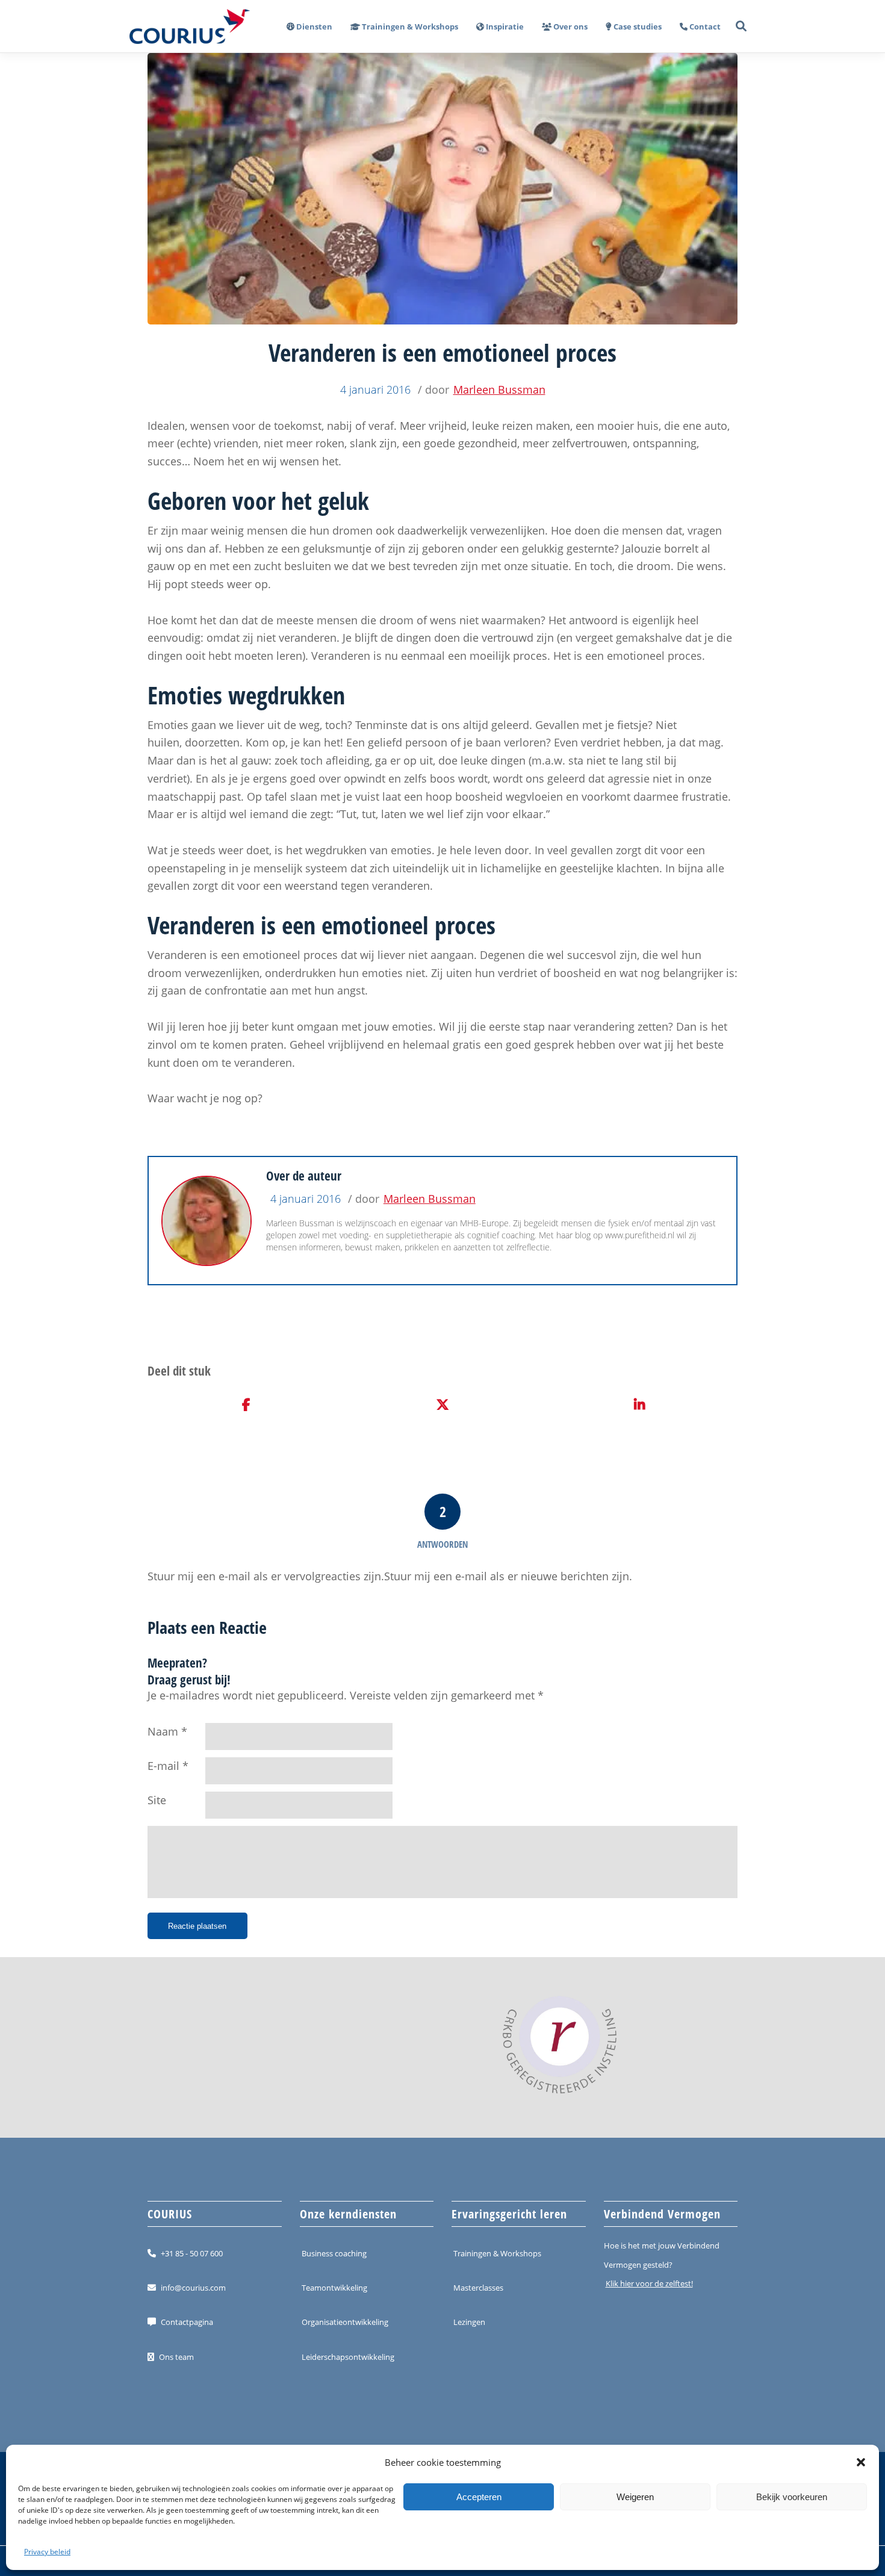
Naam (163, 1731)
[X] (443, 1405)
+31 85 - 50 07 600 (192, 2253)
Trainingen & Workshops (497, 2253)
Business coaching (334, 2253)
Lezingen (469, 2322)
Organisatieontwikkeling (345, 2322)
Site (157, 1800)
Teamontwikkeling (334, 2288)
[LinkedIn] (639, 1405)
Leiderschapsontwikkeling (348, 2357)
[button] (861, 2462)
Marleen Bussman (499, 390)
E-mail (163, 1766)
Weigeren (635, 2497)
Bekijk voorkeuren (792, 2497)
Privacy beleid (47, 2552)
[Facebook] (246, 1405)
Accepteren (479, 2497)
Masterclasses (478, 2288)
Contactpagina (187, 2322)
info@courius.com (193, 2288)
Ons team (176, 2357)
